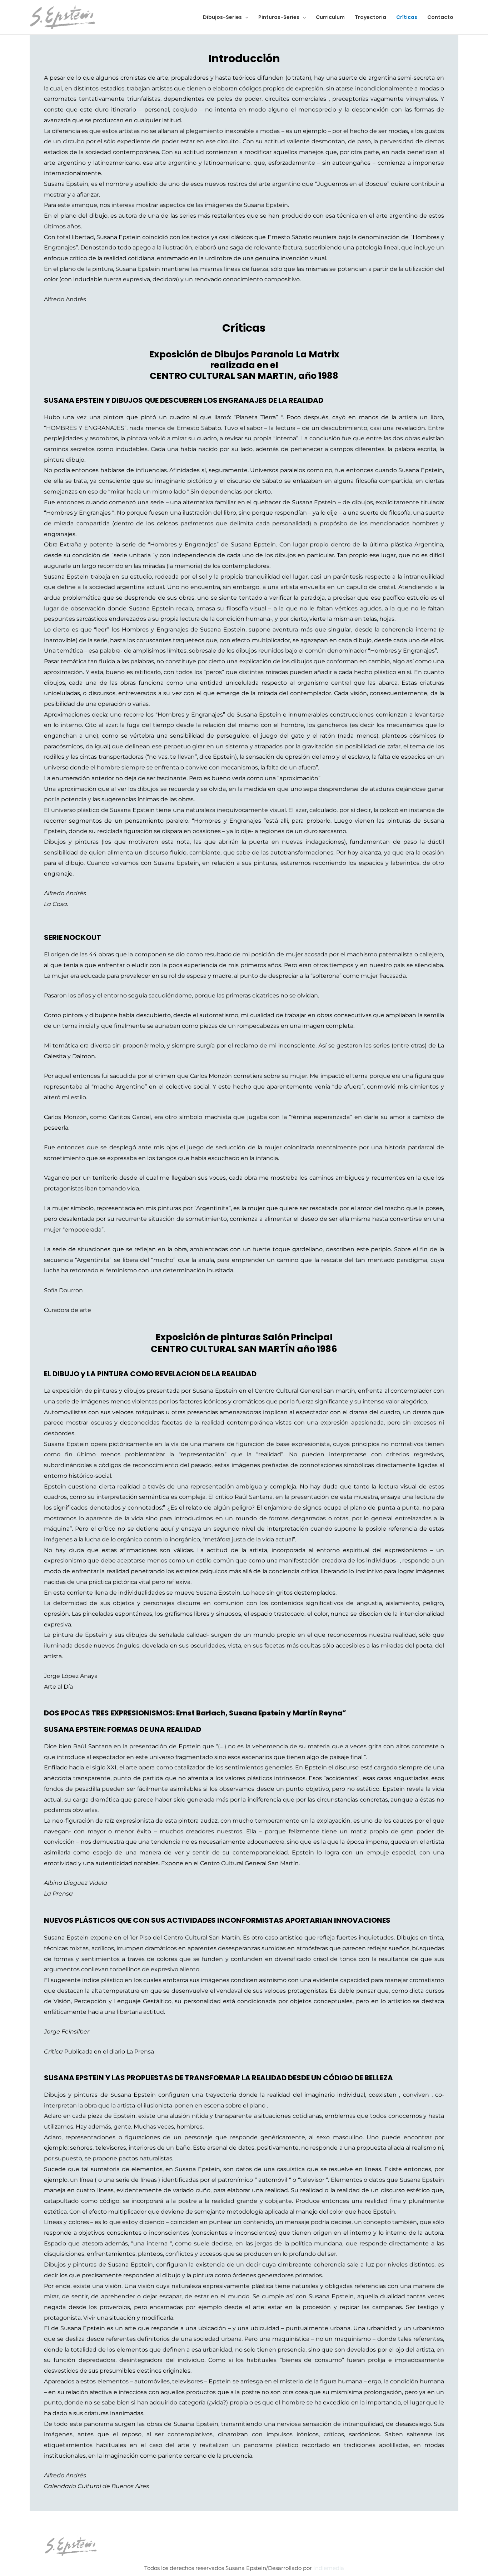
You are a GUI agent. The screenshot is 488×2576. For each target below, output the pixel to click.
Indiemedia (329, 2568)
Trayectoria (370, 17)
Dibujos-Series (222, 17)
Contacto (440, 17)
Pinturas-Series (279, 17)
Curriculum (330, 17)
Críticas (407, 17)
